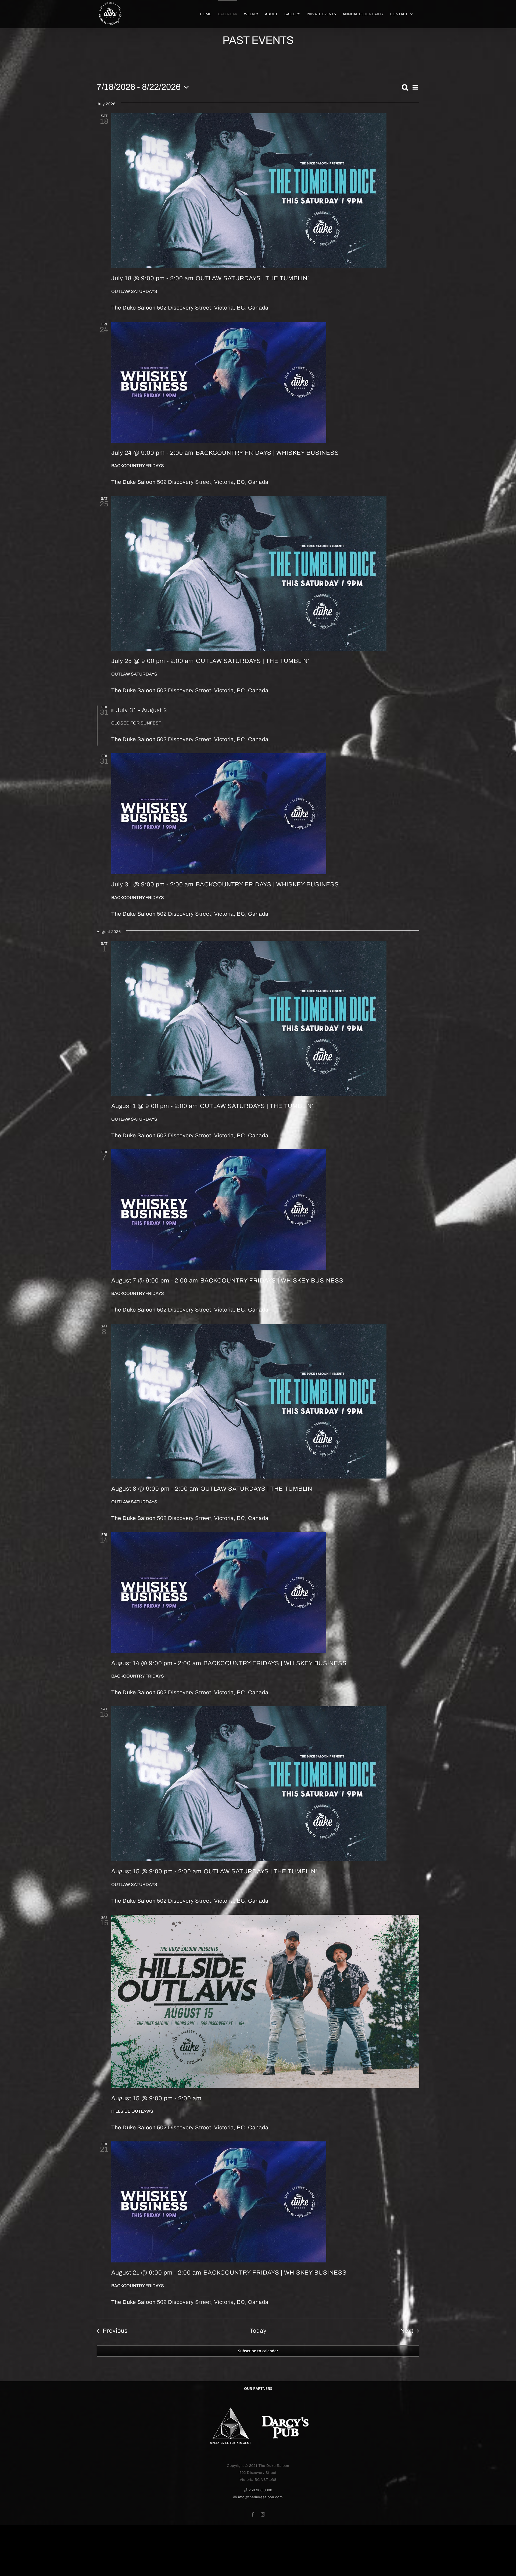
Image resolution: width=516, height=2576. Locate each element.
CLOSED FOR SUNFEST (136, 723)
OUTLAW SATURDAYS (134, 291)
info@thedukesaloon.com (260, 2497)
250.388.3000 (260, 2490)
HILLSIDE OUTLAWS (132, 2111)
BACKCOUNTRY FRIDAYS (138, 466)
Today (258, 2331)
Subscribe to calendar (258, 2351)
